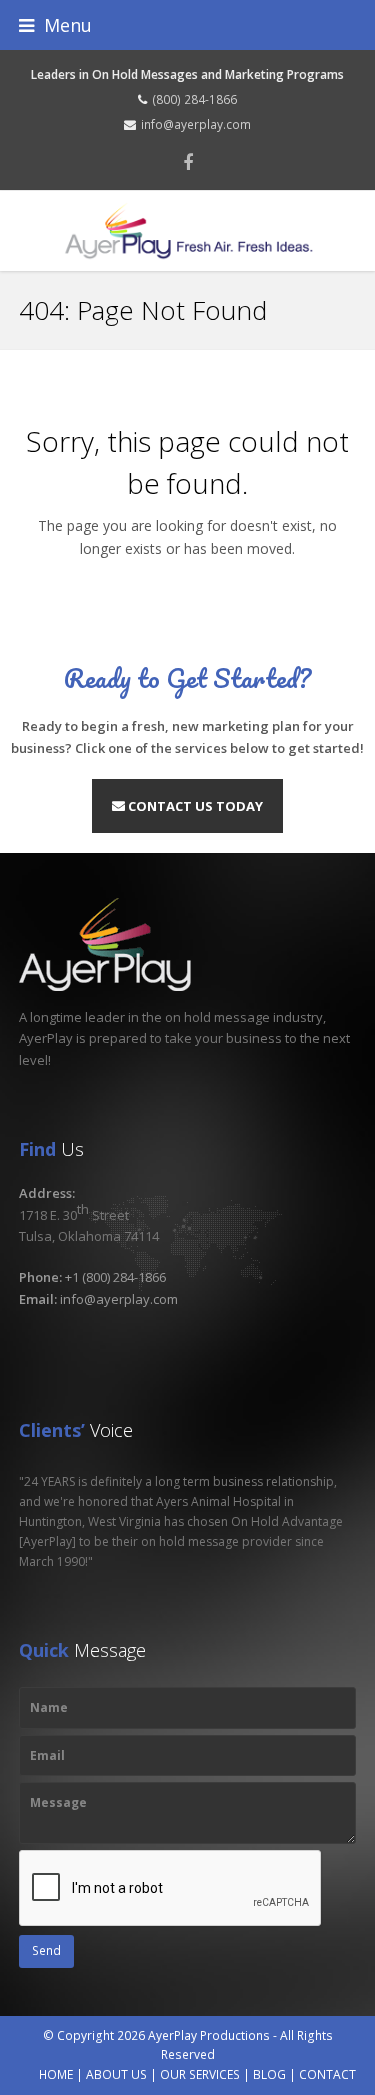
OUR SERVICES (200, 2074)
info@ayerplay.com (196, 124)
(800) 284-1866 (194, 99)
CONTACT (327, 2074)
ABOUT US (116, 2074)
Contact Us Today (194, 806)
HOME (56, 2074)
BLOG (269, 2074)
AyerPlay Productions (209, 2035)
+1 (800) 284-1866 (115, 1277)
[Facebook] (188, 162)
